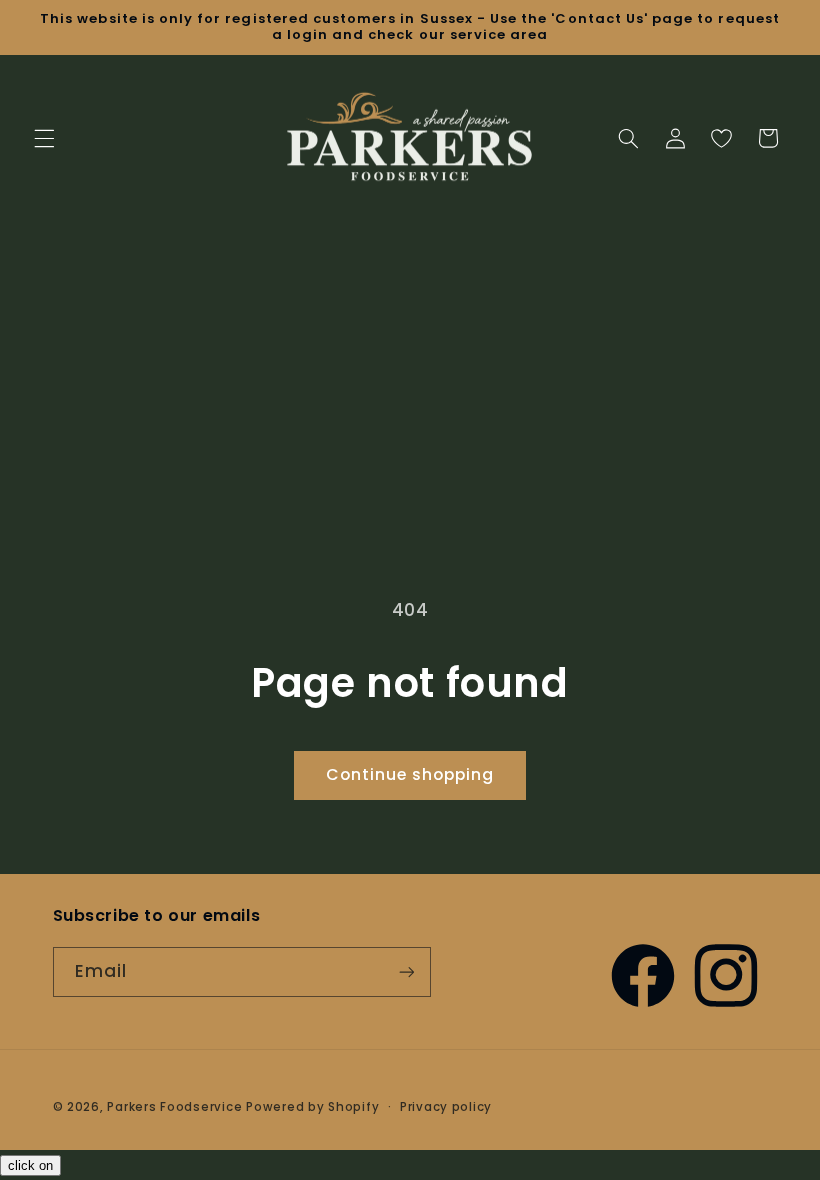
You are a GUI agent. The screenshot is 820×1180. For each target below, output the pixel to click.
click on (30, 1165)
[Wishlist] (721, 138)
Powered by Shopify (312, 1107)
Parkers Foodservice (174, 1107)
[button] (44, 138)
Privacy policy (446, 1107)
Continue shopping (410, 774)
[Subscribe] (406, 971)
